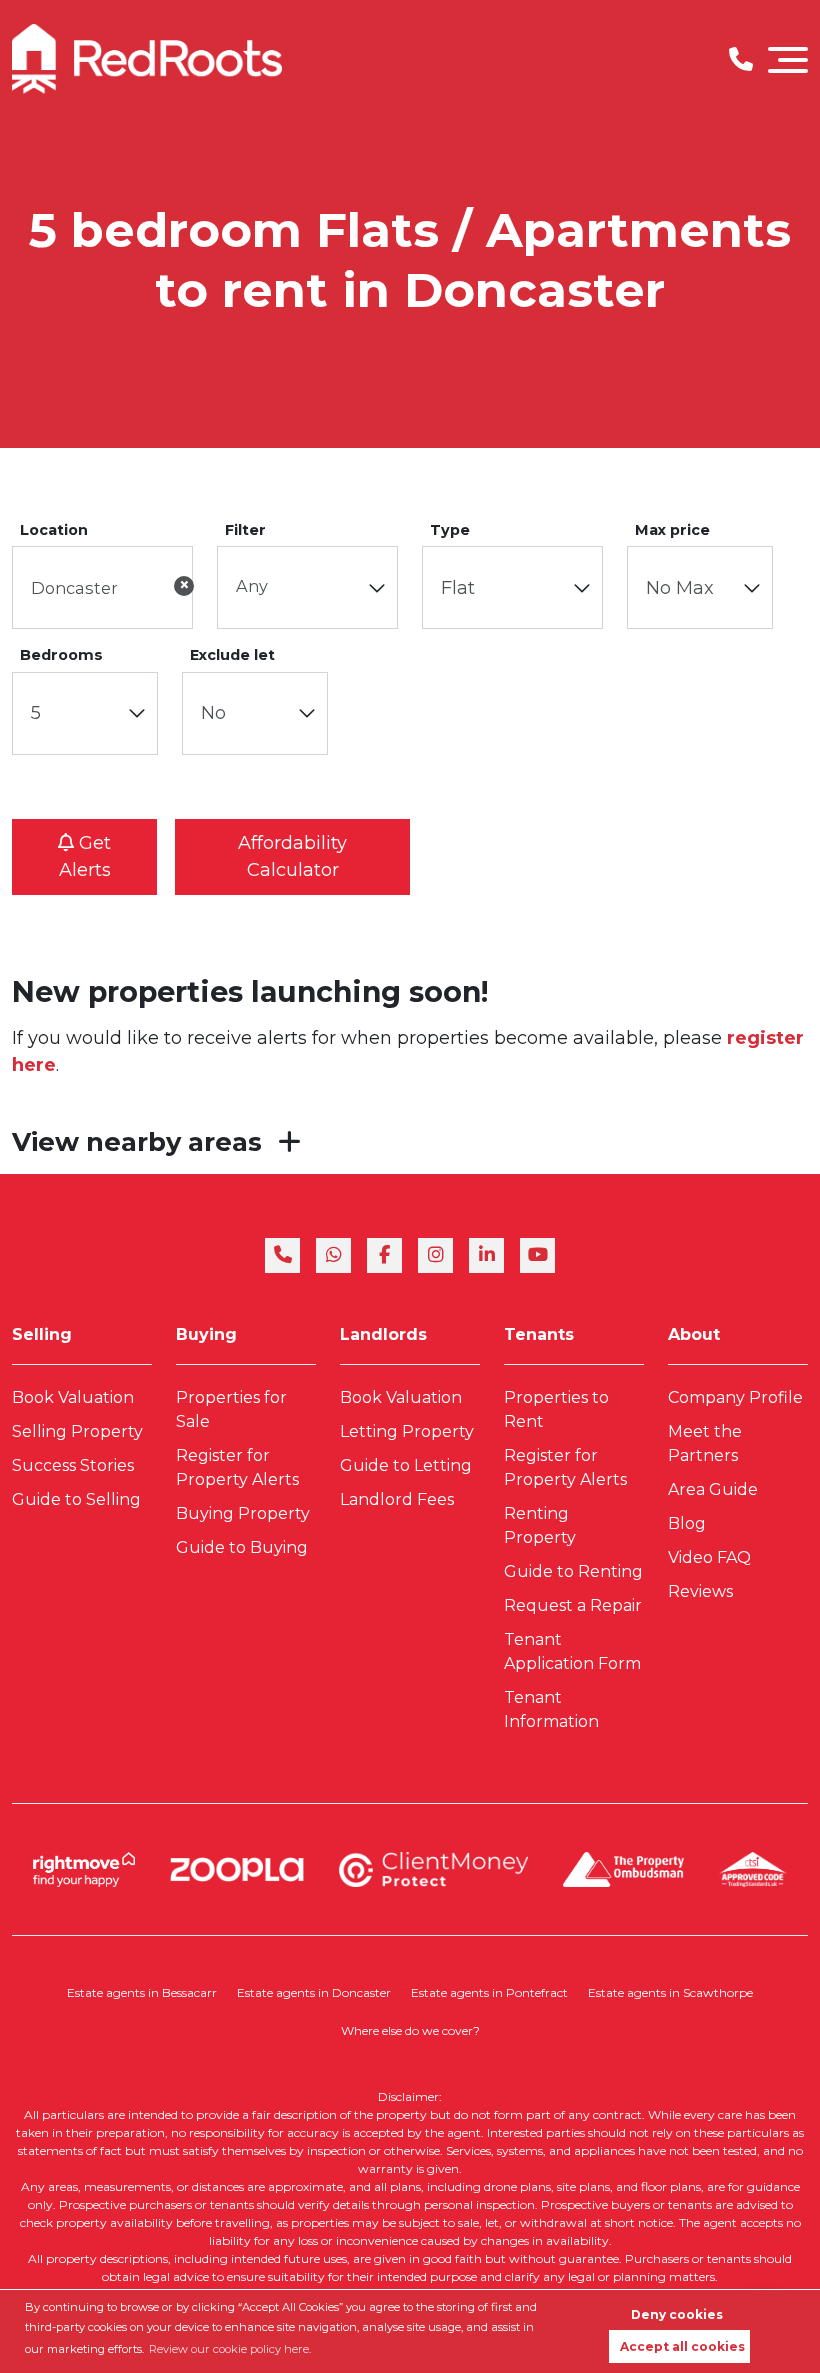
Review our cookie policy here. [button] (230, 2349)
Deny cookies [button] (677, 2314)
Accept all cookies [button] (682, 2346)
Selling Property (77, 1431)
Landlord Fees (397, 1499)
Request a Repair (573, 1605)
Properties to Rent (556, 1409)
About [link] (694, 1334)
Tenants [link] (539, 1334)
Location (54, 530)
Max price (672, 530)
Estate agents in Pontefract (489, 1992)
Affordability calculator (292, 856)
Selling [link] (42, 1334)
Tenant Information (551, 1709)
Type (450, 530)
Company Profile (735, 1397)
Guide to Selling (76, 1499)
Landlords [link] (383, 1334)
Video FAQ (709, 1557)
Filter (245, 530)
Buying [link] (206, 1334)
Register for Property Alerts (237, 1467)
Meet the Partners (705, 1443)
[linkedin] (486, 1255)
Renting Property (540, 1525)
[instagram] (435, 1255)
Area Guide (713, 1489)
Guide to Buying (242, 1547)
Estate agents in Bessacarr (142, 1992)
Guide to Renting (573, 1571)
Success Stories (73, 1465)
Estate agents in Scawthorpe (670, 1992)
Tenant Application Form (572, 1651)
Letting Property (407, 1431)
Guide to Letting (406, 1465)
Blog (687, 1523)
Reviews (700, 1591)
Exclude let (232, 655)
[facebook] (384, 1255)
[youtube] (537, 1255)
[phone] (282, 1255)
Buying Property (243, 1513)
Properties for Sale (231, 1409)
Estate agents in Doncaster (314, 1992)
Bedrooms (61, 655)
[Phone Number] (741, 59)
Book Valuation (73, 1397)
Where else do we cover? (410, 2030)
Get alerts (85, 856)
